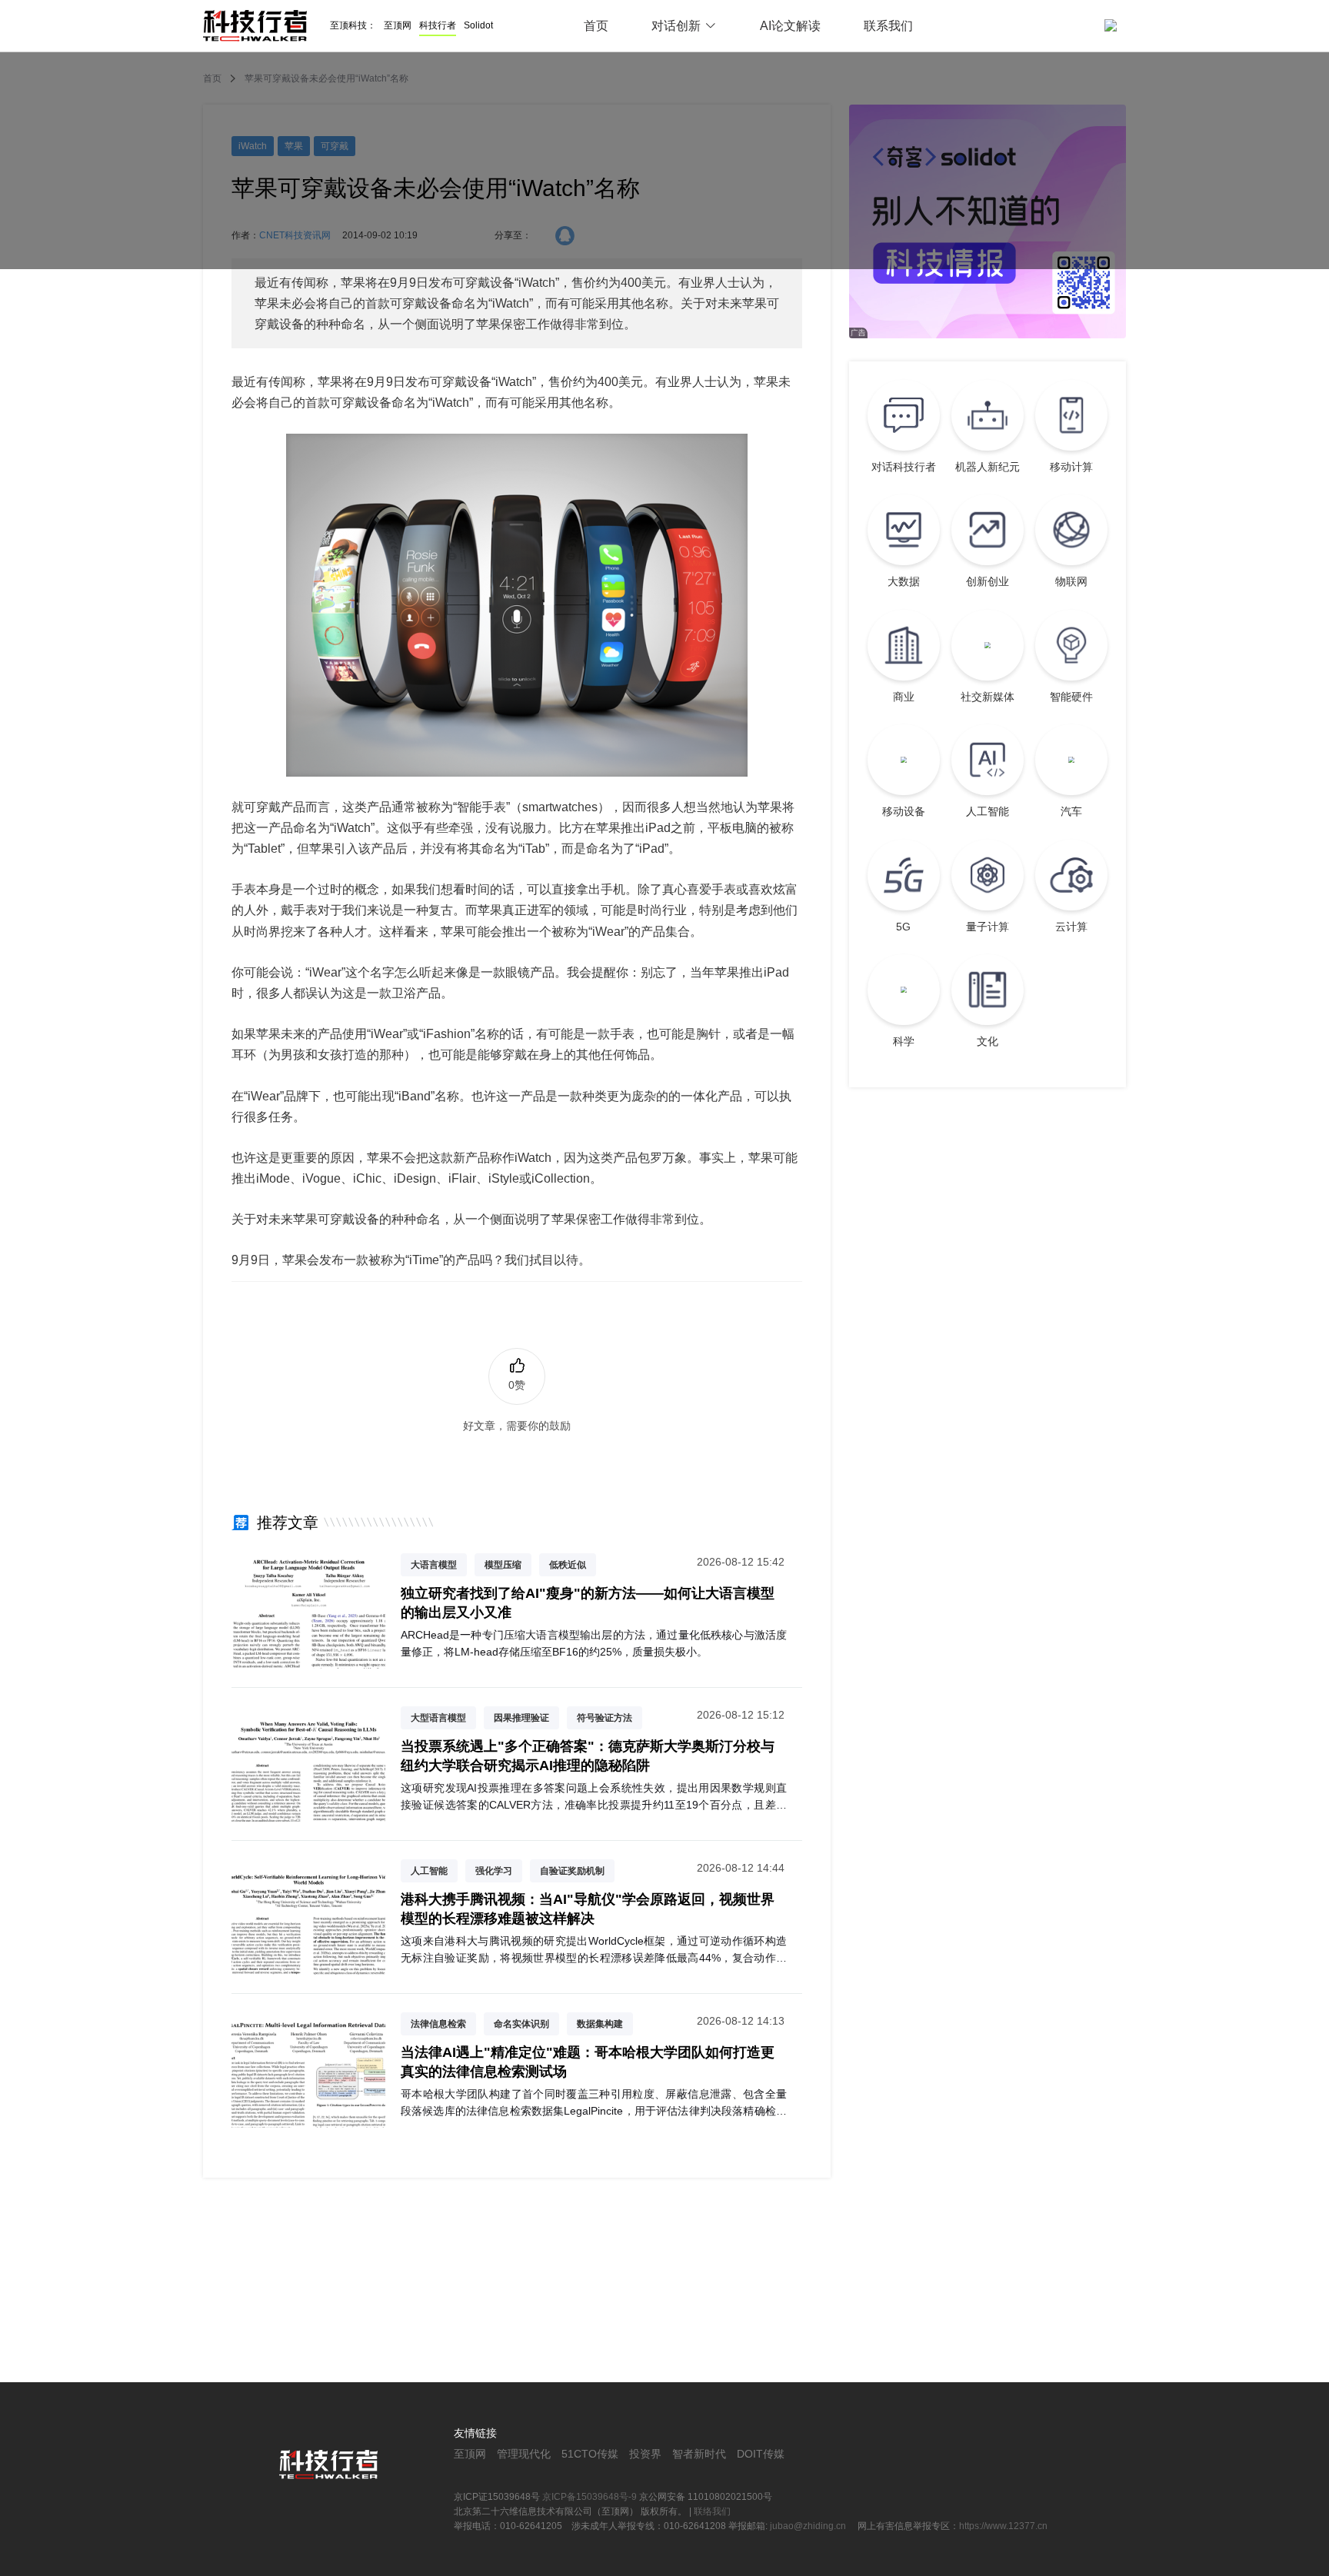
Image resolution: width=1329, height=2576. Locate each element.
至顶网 (398, 25)
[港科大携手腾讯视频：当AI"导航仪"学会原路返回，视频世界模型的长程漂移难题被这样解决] (308, 1965)
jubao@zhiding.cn (809, 2526)
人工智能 (429, 1871)
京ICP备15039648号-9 (590, 2497)
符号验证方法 (605, 1718)
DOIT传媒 (761, 2454)
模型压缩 (503, 1565)
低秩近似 (568, 1565)
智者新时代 (699, 2454)
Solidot (478, 25)
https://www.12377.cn (1003, 2526)
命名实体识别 (521, 2024)
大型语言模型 (438, 1718)
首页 (596, 26)
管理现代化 (524, 2454)
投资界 (645, 2454)
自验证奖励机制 (572, 1871)
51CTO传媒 (590, 2454)
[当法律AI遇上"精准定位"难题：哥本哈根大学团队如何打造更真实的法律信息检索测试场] (308, 2118)
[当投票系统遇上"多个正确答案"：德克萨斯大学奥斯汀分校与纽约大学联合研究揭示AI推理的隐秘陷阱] (308, 1812)
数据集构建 (600, 2024)
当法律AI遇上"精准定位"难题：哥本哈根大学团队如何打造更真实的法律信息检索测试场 (588, 2062)
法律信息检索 (438, 2024)
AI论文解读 (790, 26)
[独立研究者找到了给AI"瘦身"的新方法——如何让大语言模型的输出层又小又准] (308, 1659)
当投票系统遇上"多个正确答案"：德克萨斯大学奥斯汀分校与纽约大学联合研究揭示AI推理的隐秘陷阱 (588, 1756)
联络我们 (712, 2511)
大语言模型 (434, 1565)
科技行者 (438, 25)
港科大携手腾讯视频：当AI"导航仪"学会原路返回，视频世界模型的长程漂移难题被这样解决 (588, 1909)
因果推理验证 (521, 1718)
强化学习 (494, 1871)
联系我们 (888, 26)
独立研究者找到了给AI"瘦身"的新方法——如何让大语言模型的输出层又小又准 (588, 1603)
